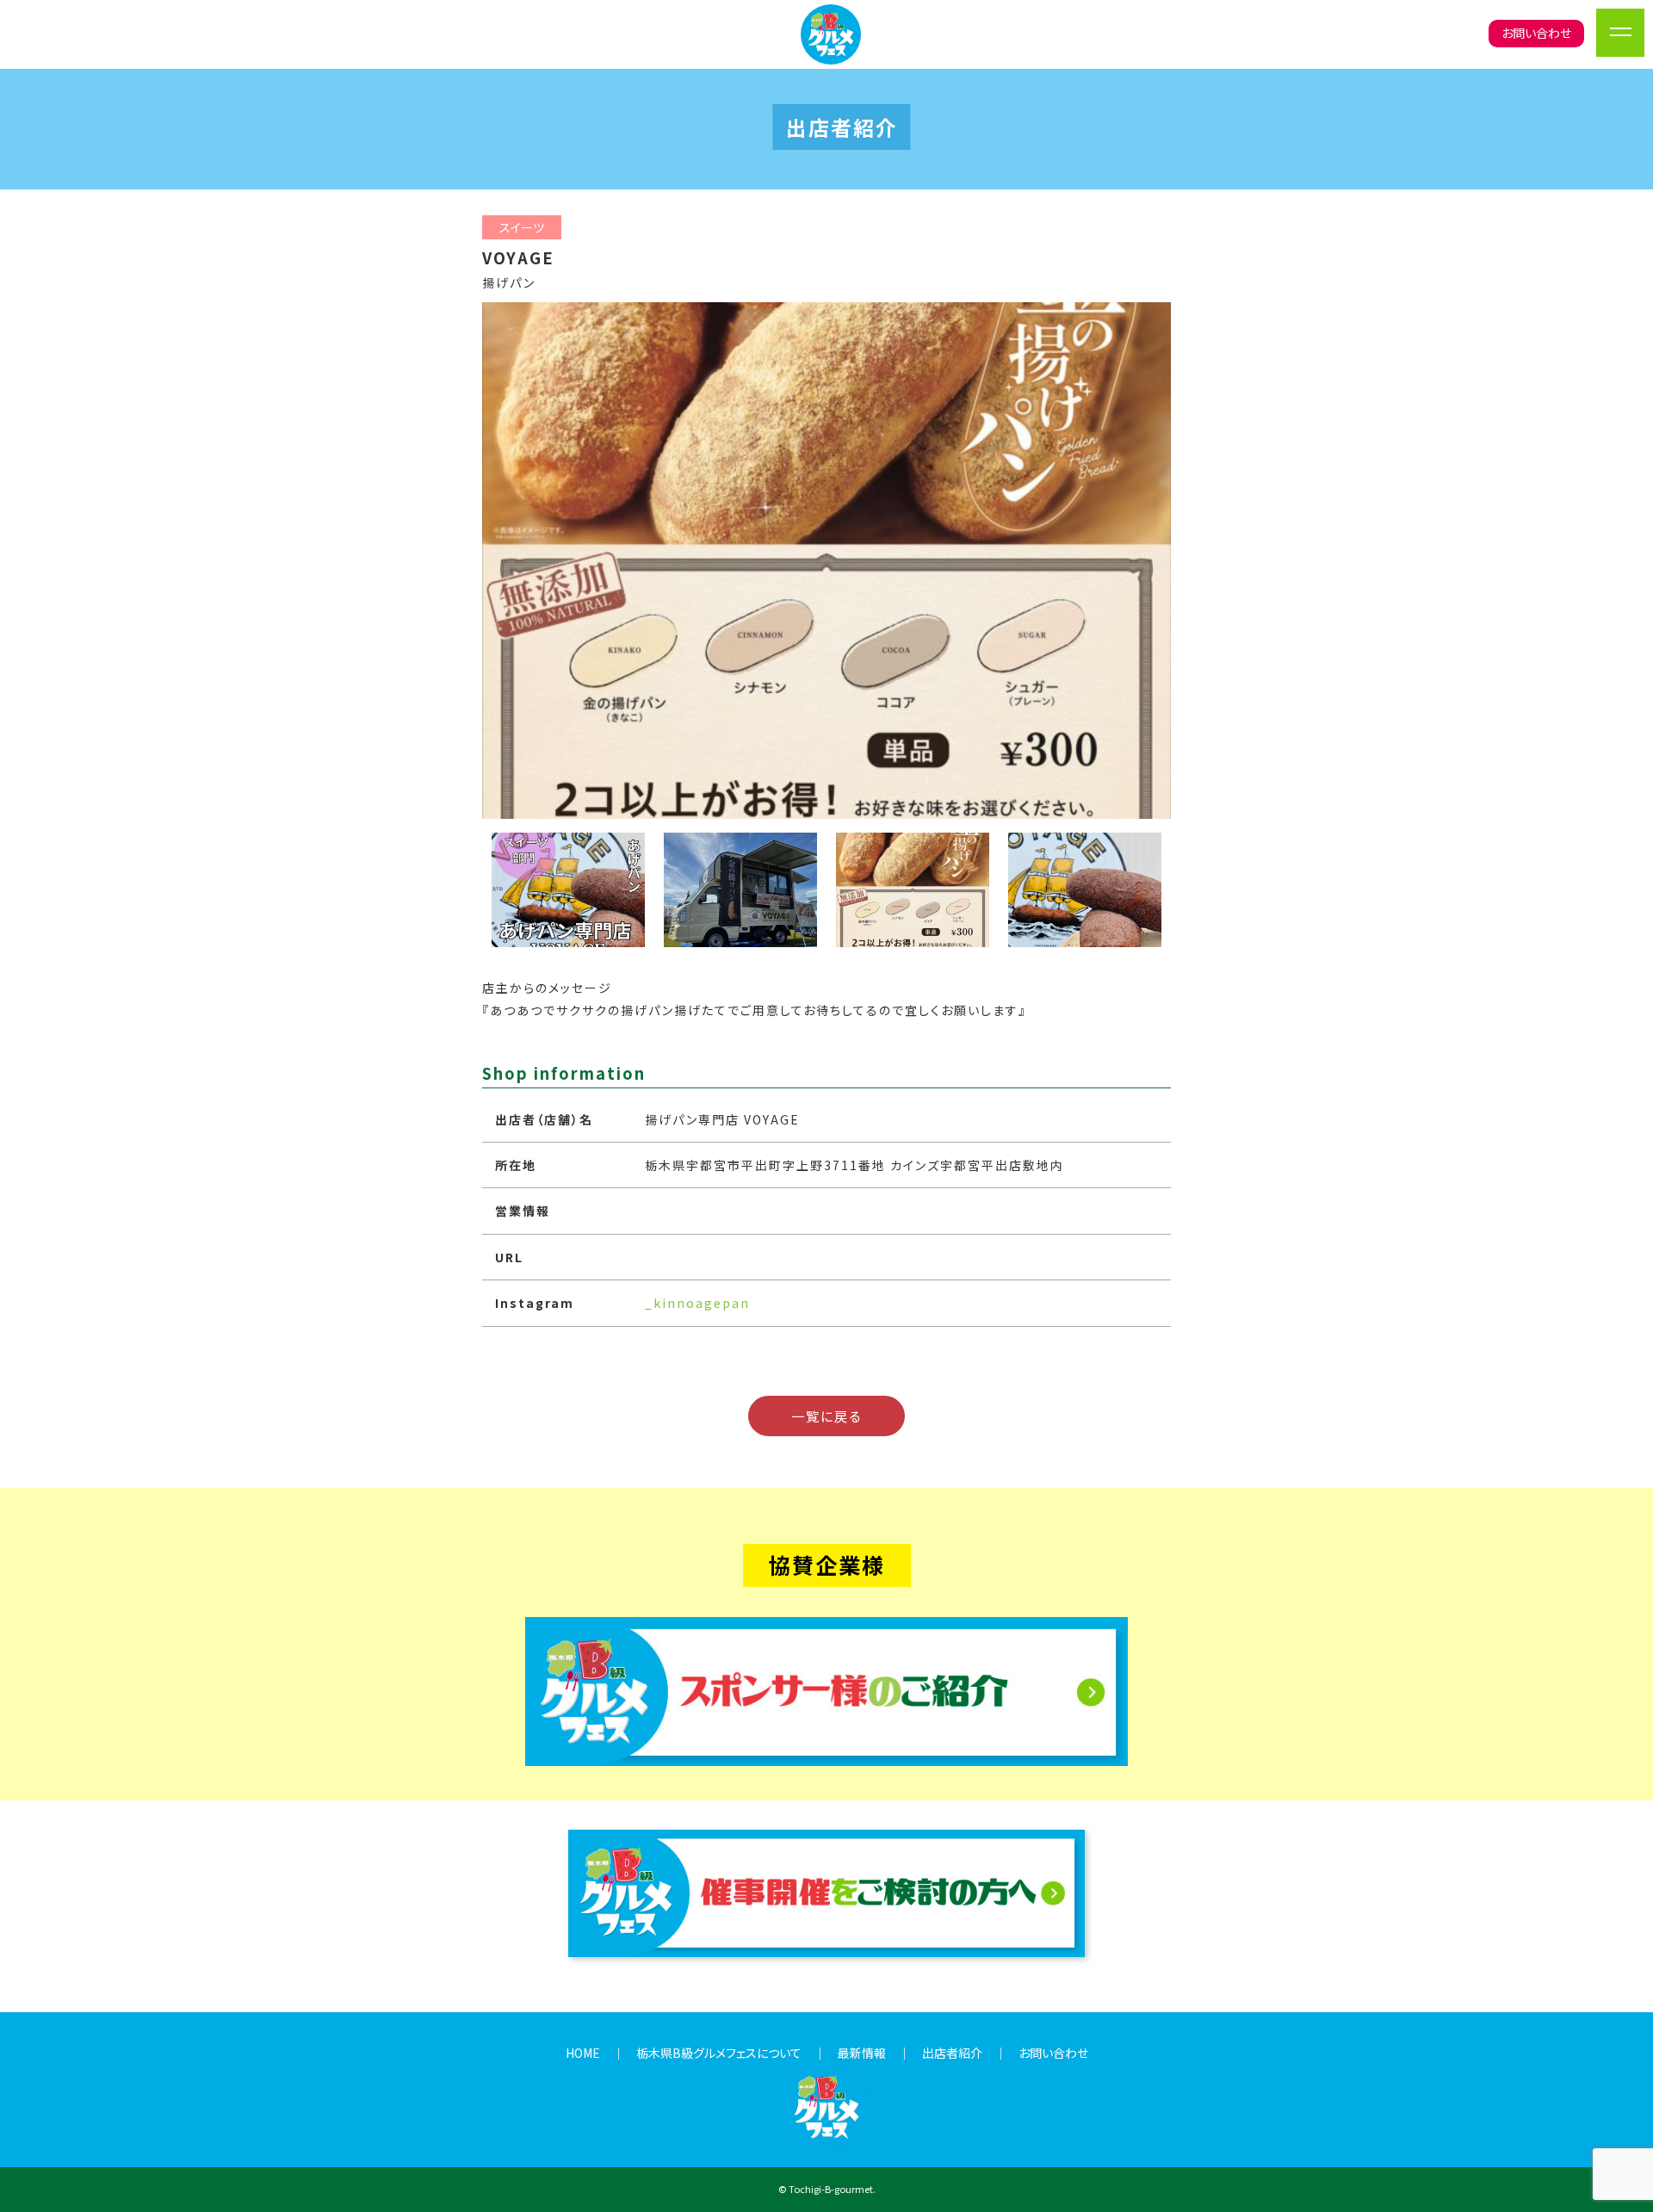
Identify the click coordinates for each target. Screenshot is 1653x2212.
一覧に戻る (826, 1416)
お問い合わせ (1536, 33)
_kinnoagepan (697, 1303)
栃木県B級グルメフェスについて (719, 2053)
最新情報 (862, 2053)
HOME (583, 2053)
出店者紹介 (952, 2053)
